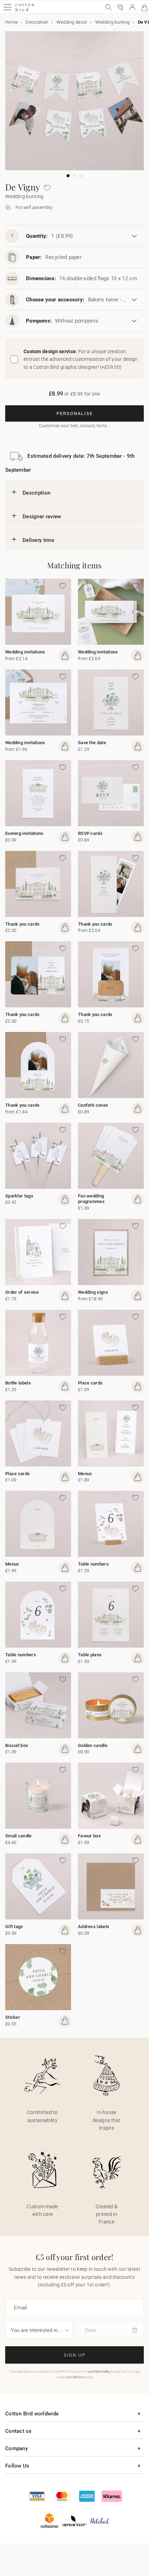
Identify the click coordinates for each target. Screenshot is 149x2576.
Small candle (19, 1836)
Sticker (13, 2017)
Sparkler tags (19, 1196)
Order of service (22, 1292)
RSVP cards (90, 833)
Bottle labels (18, 1383)
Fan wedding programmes (91, 1199)
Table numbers (93, 1564)
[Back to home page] (25, 10)
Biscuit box (17, 1745)
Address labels (94, 1927)
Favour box (89, 1836)
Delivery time (38, 540)
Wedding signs (93, 1292)
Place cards (90, 1383)
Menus (85, 1474)
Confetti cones (93, 1105)
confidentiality (99, 2371)
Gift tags (14, 1927)
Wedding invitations (25, 652)
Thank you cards (23, 924)
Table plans (90, 1655)
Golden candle (93, 1745)
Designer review (42, 517)
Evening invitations (24, 833)
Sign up (75, 2355)
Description (36, 493)
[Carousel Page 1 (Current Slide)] (68, 176)
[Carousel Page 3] (81, 176)
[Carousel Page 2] (75, 176)
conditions (75, 2377)
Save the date (92, 743)
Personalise (75, 413)
